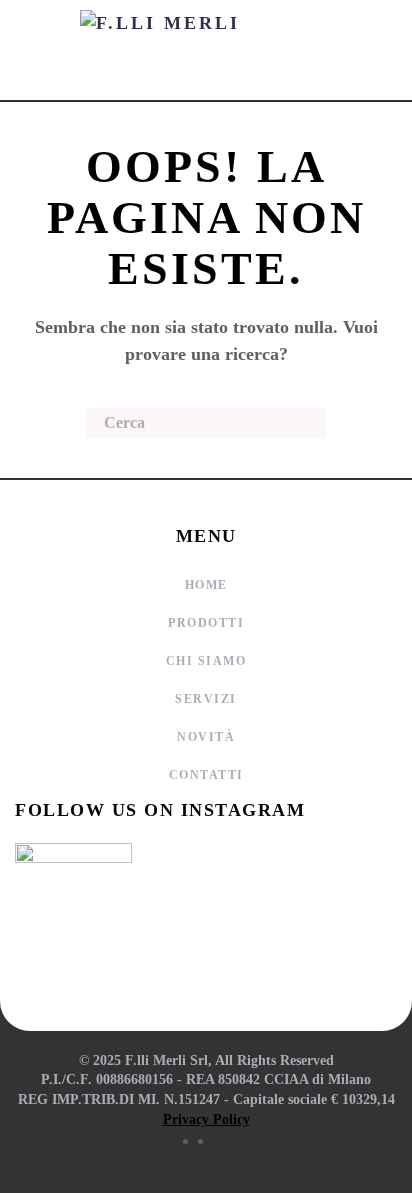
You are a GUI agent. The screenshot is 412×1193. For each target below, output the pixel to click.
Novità (206, 737)
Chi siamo (206, 661)
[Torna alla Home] (206, 50)
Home (206, 585)
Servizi (206, 699)
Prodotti (206, 623)
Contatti (206, 775)
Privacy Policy (206, 1119)
